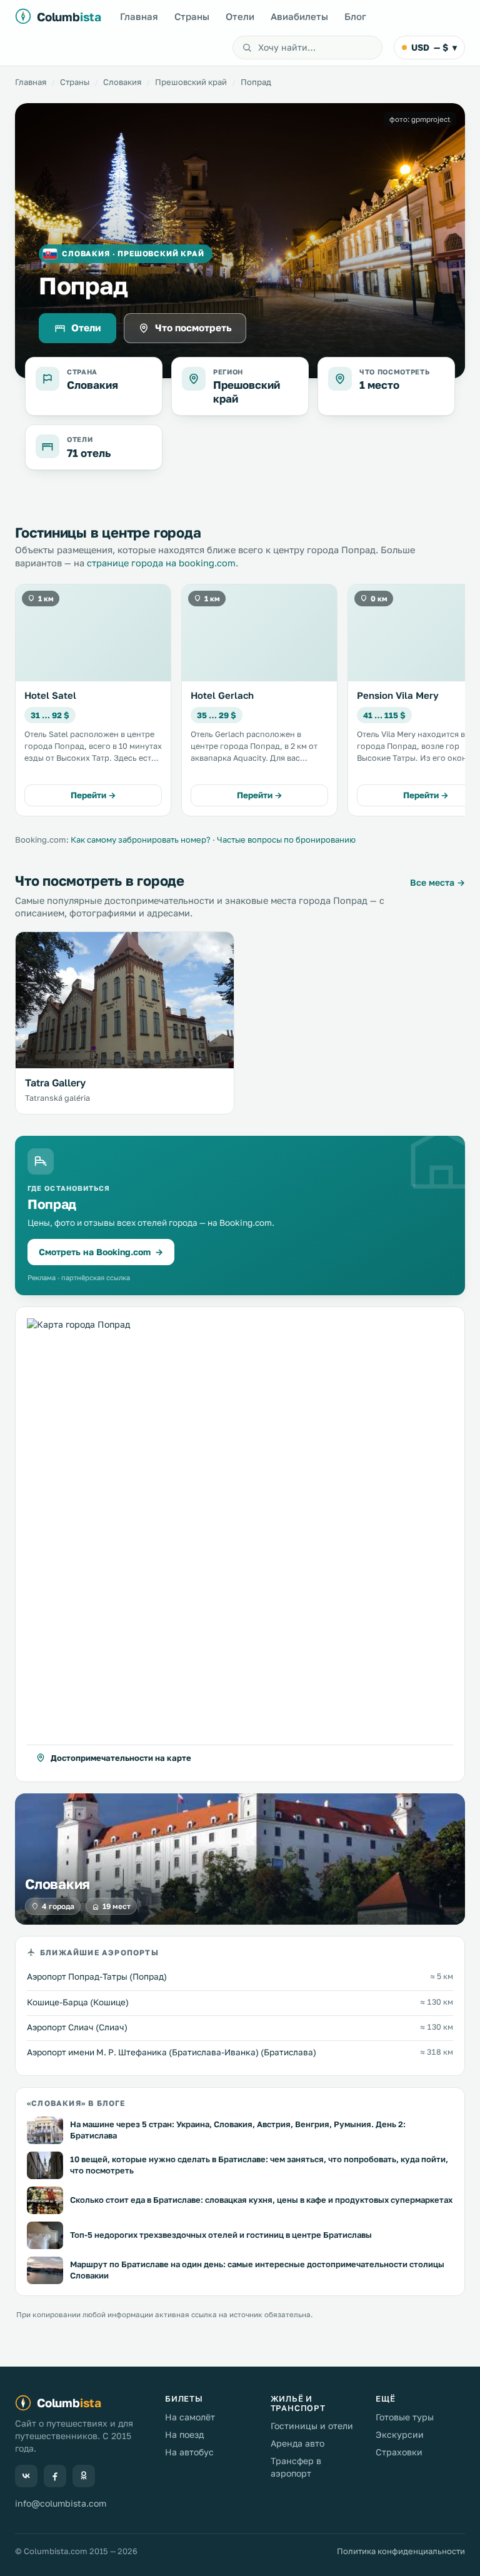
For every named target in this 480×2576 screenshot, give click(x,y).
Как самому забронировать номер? (141, 839)
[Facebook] (55, 2476)
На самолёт (190, 2417)
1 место (379, 385)
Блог (355, 16)
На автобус (189, 2452)
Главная (139, 16)
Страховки (399, 2452)
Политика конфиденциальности (401, 2551)
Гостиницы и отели (312, 2426)
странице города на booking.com (161, 563)
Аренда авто (297, 2443)
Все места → (437, 882)
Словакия (122, 82)
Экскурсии (400, 2434)
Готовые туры (405, 2417)
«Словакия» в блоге (76, 2104)
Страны (192, 16)
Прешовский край (191, 82)
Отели (240, 16)
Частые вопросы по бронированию (286, 839)
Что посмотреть (193, 328)
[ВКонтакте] (26, 2476)
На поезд (184, 2434)
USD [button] (434, 47)
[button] (240, 1545)
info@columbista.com (61, 2503)
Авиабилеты (299, 16)
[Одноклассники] (84, 2476)
